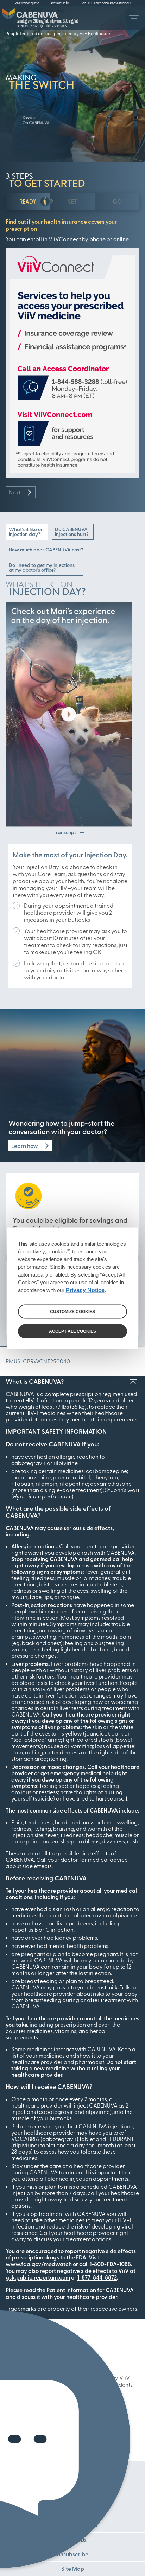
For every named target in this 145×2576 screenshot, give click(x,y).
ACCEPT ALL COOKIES (72, 1331)
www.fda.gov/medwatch (39, 2264)
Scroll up (133, 1382)
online (121, 239)
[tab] (28, 202)
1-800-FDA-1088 (110, 2264)
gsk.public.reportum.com (38, 2277)
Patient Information (71, 2290)
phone (97, 239)
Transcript (65, 832)
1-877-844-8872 (97, 2277)
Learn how (25, 1146)
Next (15, 492)
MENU (134, 18)
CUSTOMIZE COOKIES (72, 1311)
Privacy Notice (85, 1290)
